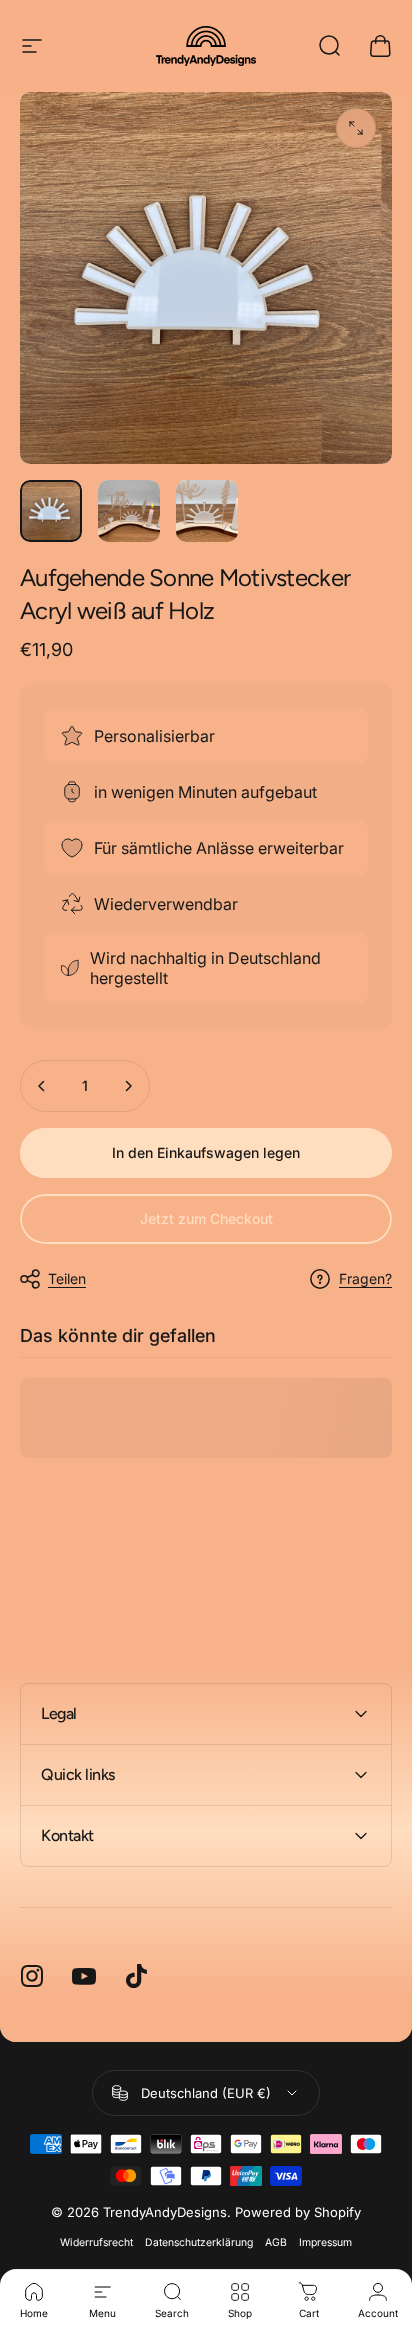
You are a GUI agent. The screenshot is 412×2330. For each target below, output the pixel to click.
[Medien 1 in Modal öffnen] (356, 128)
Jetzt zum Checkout (206, 1218)
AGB (276, 2242)
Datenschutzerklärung (199, 2242)
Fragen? (365, 1278)
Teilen (67, 1278)
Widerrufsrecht (96, 2242)
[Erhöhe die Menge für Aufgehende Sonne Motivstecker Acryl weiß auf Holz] (128, 1086)
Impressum (325, 2242)
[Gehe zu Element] (51, 511)
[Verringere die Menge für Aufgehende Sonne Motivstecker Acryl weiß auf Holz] (42, 1086)
